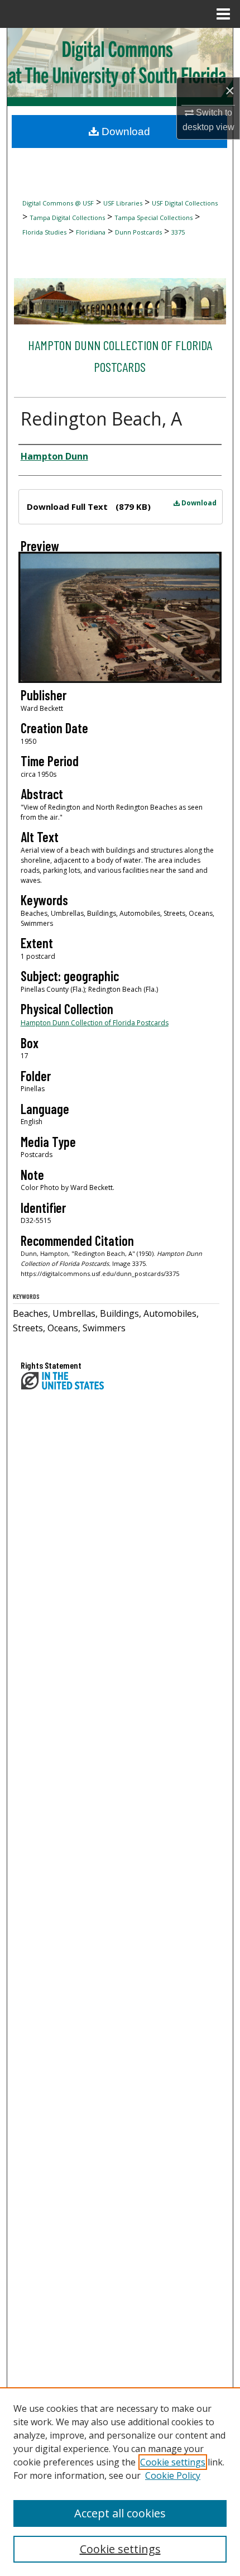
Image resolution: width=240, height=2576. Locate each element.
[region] (120, 2482)
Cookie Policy (173, 2475)
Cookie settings (173, 2462)
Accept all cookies (120, 2513)
